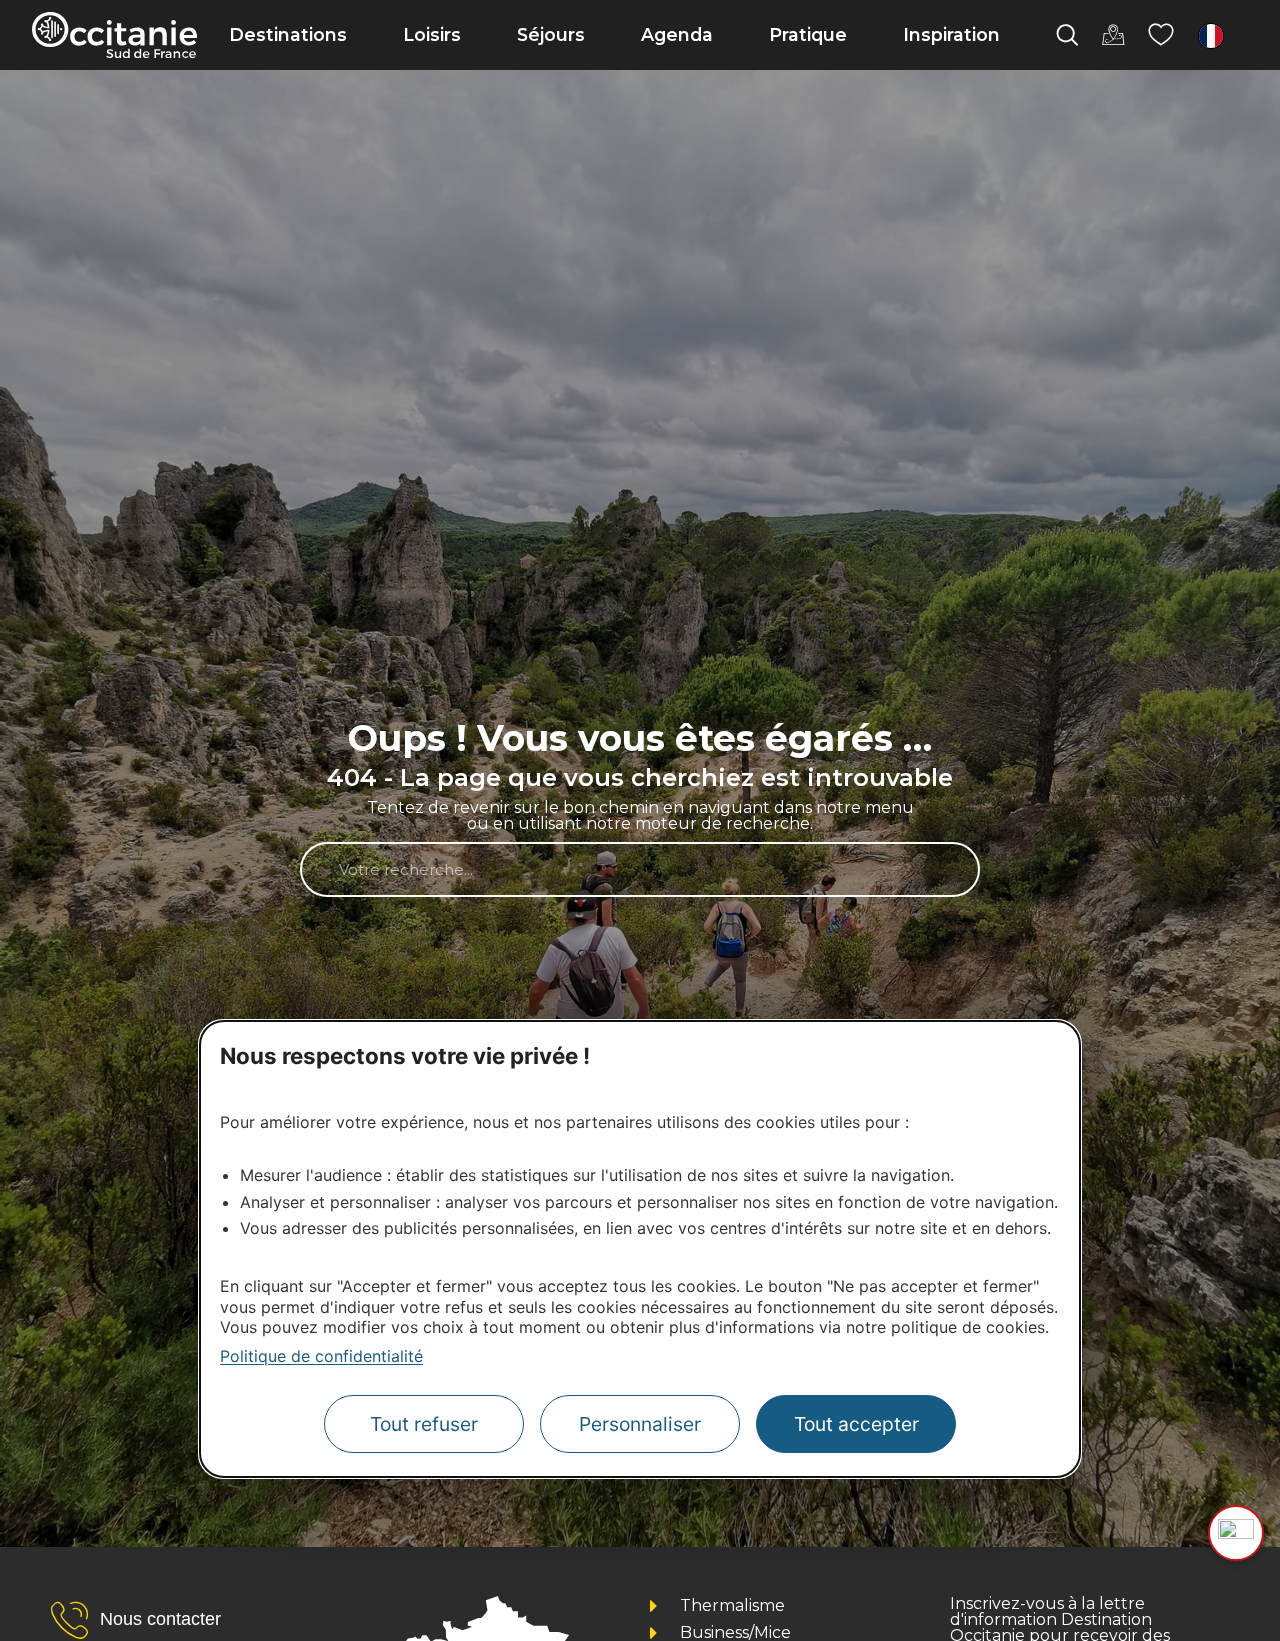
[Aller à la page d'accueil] (114, 35)
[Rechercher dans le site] (1067, 35)
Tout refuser (424, 1424)
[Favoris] (1161, 35)
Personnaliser (640, 1424)
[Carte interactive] (1113, 35)
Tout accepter (856, 1424)
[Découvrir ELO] (1236, 1533)
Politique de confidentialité (321, 1356)
